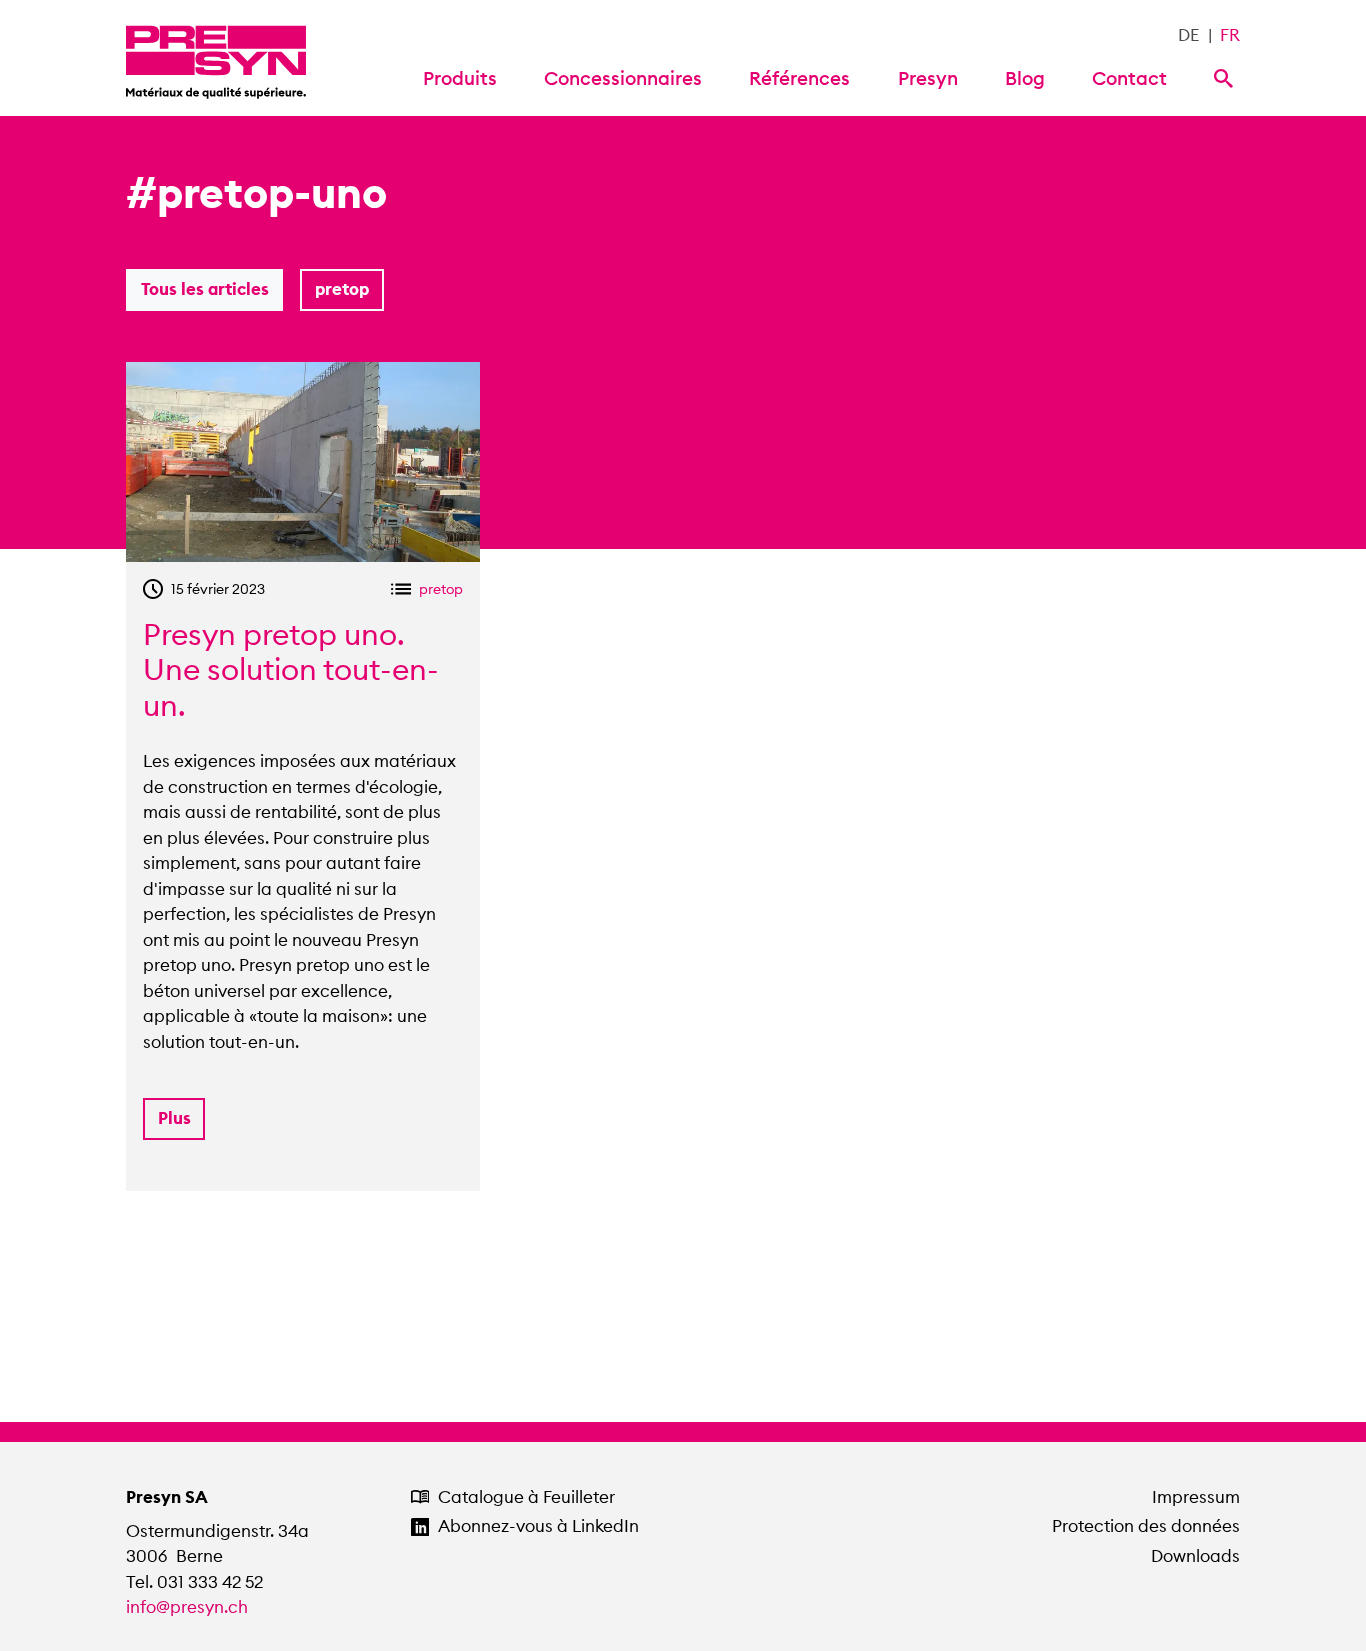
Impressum (1196, 1497)
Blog (1025, 78)
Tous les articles (205, 289)
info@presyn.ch (187, 1607)
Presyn (928, 78)
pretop (342, 289)
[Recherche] (1227, 76)
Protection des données (1146, 1526)
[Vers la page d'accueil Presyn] (216, 58)
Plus (174, 1118)
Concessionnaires (623, 78)
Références (799, 78)
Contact (1129, 78)
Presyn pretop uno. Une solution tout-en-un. (291, 670)
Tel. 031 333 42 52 (194, 1582)
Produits (460, 78)
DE (1188, 35)
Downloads (1195, 1556)
